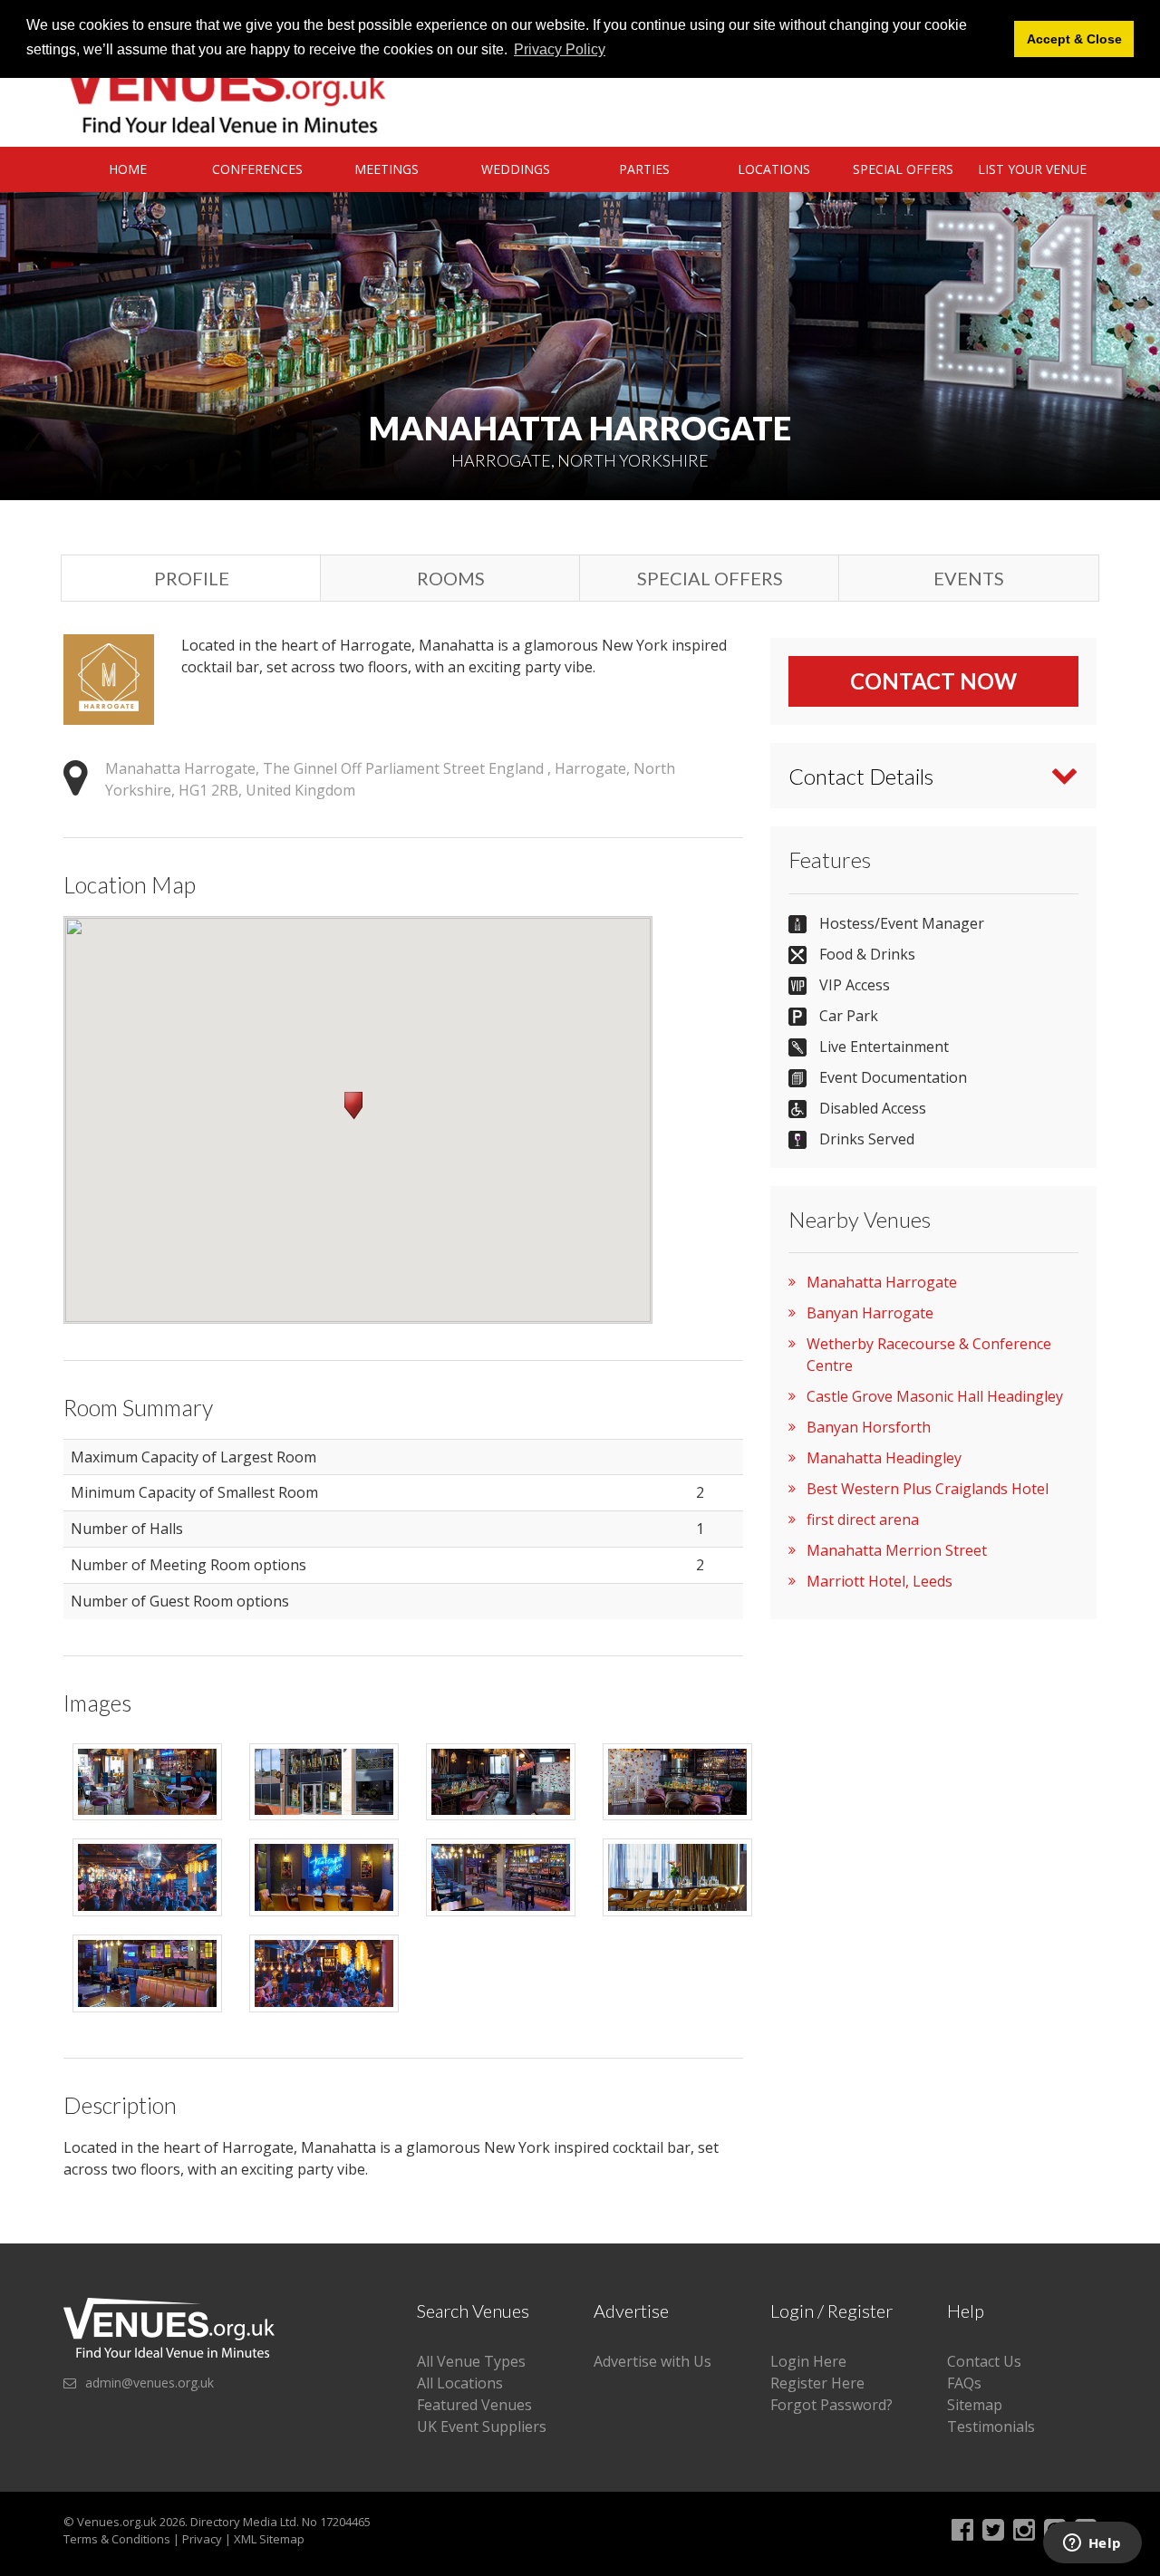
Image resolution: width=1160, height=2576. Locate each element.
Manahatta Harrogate (882, 1282)
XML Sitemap (269, 2539)
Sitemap (975, 2405)
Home (128, 169)
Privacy (202, 2539)
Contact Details (861, 776)
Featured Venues (474, 2405)
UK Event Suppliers (482, 2426)
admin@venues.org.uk (150, 2383)
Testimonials (991, 2426)
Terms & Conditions (117, 2539)
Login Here (808, 2361)
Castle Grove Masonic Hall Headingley (935, 1396)
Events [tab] (969, 578)
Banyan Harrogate (870, 1313)
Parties (644, 169)
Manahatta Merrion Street (897, 1550)
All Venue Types (471, 2361)
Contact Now (933, 681)
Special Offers (903, 169)
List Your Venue (1032, 169)
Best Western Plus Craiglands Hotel (928, 1489)
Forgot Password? (831, 2405)
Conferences (257, 169)
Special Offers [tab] (710, 578)
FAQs (964, 2383)
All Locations (460, 2383)
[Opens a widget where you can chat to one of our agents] (1092, 2544)
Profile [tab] (192, 578)
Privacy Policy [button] (560, 49)
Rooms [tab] (451, 578)
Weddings (516, 169)
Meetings (387, 169)
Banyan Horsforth (869, 1427)
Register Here (817, 2383)
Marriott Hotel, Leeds (880, 1581)
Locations (774, 169)
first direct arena (863, 1520)
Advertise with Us (652, 2361)
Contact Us (984, 2361)
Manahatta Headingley (884, 1458)
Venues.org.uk (117, 2522)
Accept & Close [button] (1074, 39)
